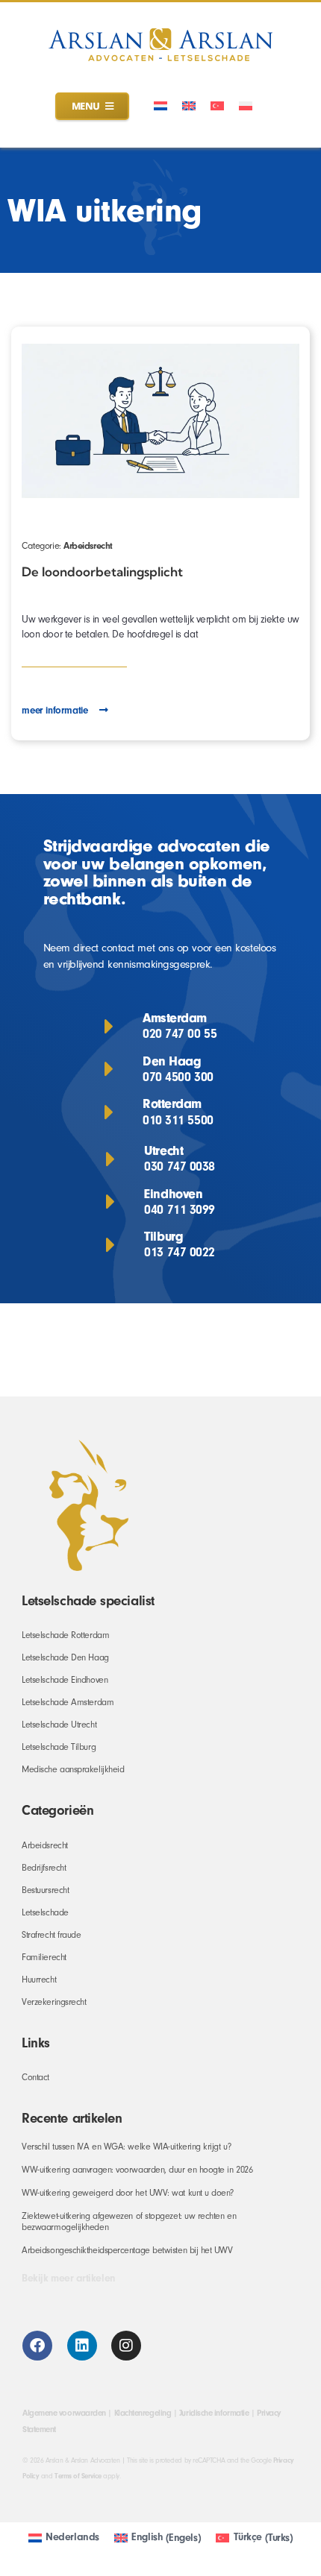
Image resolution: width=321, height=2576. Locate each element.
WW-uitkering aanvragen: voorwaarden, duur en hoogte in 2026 (137, 2170)
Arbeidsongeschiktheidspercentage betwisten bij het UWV (127, 2250)
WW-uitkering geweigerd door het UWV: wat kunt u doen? (128, 2193)
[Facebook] (37, 2346)
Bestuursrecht (45, 1890)
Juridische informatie (214, 2413)
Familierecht (44, 1957)
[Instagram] (126, 2346)
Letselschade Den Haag (65, 1657)
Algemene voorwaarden (64, 2413)
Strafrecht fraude (51, 1935)
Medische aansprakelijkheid (73, 1769)
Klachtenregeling (143, 2413)
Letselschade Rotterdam (65, 1635)
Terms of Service (78, 2476)
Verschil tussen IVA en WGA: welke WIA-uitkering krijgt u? (126, 2147)
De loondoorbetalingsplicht (102, 571)
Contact (35, 2077)
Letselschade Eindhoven (65, 1680)
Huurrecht (39, 1980)
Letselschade (45, 1912)
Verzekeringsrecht (54, 2002)
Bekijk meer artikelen (68, 2279)
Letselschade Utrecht (59, 1725)
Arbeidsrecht (88, 545)
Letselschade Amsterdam (68, 1702)
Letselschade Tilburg (59, 1747)
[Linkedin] (82, 2346)
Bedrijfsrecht (44, 1868)
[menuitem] (160, 106)
